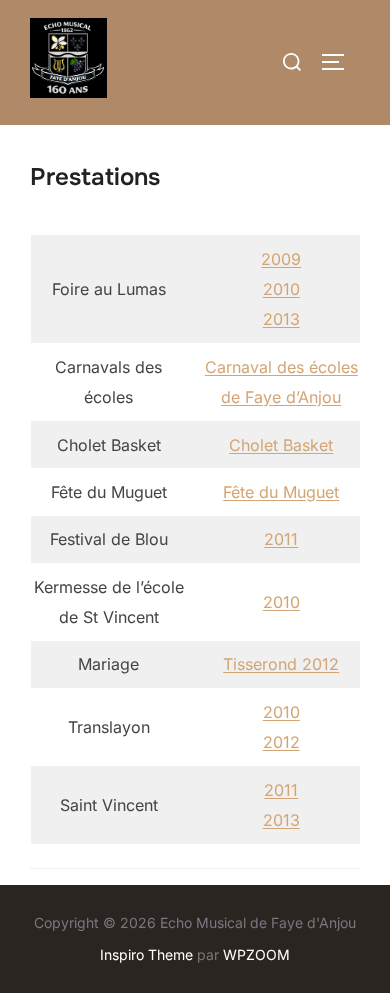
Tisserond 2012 (281, 664)
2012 (281, 742)
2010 (281, 289)
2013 (281, 319)
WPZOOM (256, 954)
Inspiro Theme (146, 954)
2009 (281, 259)
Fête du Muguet (281, 492)
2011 (281, 539)
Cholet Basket (281, 445)
